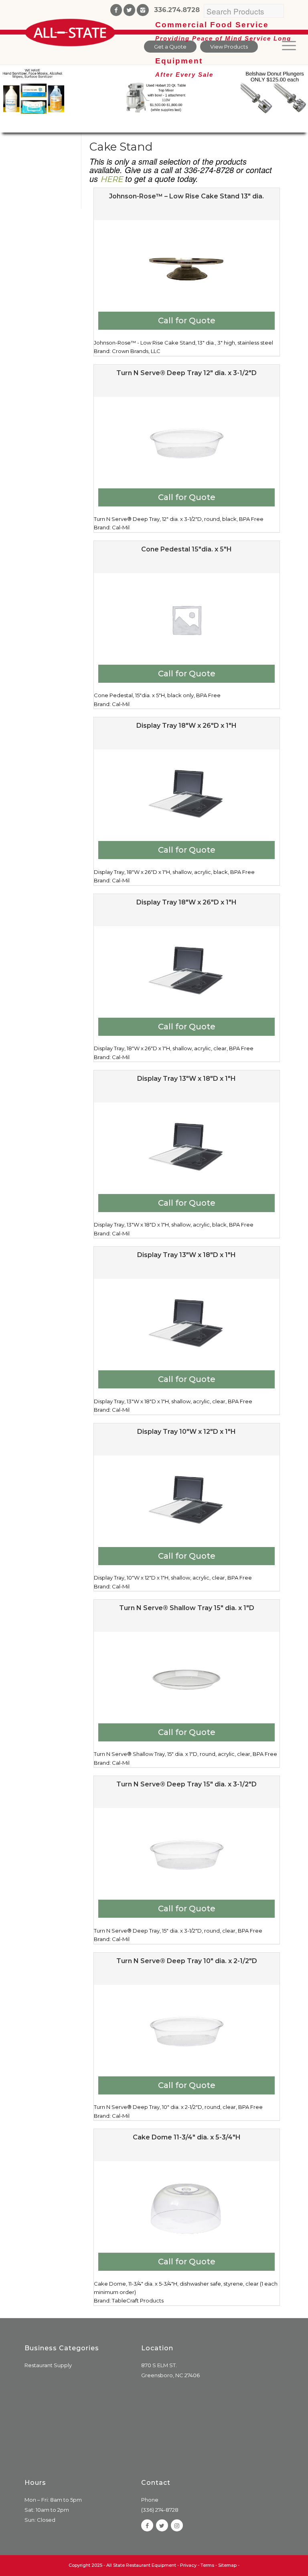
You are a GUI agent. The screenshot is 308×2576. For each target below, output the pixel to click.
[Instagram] (143, 10)
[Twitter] (129, 10)
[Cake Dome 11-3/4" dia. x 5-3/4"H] (187, 2208)
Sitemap (227, 2565)
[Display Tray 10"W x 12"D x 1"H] (187, 1502)
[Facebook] (116, 10)
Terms (207, 2565)
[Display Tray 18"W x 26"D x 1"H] (187, 796)
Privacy (188, 2565)
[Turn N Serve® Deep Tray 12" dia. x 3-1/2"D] (187, 443)
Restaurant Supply (48, 2365)
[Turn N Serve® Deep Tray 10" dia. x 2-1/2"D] (187, 2031)
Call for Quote (187, 320)
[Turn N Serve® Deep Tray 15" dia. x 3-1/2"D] (187, 1855)
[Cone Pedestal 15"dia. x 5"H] (187, 620)
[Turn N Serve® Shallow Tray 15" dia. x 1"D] (187, 1678)
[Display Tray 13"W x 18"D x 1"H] (187, 1149)
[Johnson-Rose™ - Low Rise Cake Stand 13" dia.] (187, 267)
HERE (111, 179)
